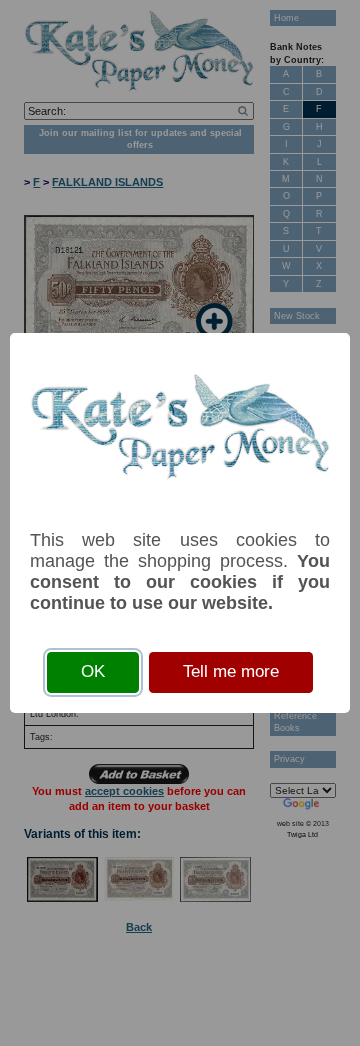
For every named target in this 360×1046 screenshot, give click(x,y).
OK (93, 671)
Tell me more (231, 671)
